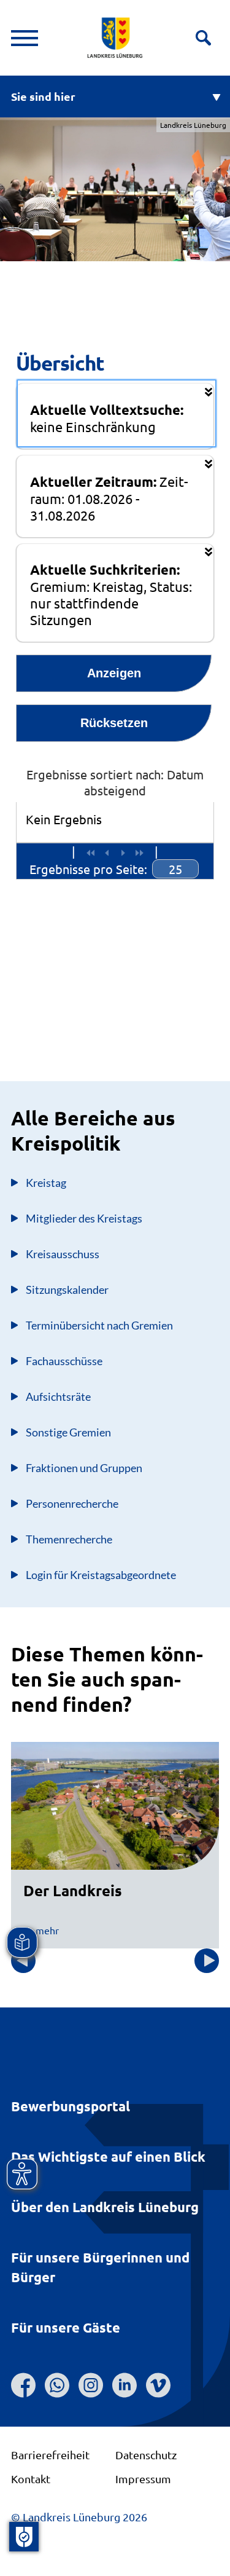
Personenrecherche (72, 1503)
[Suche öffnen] (203, 38)
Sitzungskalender (67, 1290)
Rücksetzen (114, 723)
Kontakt (31, 2479)
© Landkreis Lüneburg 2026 (79, 2517)
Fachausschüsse (64, 1361)
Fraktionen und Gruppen (84, 1468)
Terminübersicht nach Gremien (99, 1325)
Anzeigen (114, 673)
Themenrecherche (69, 1539)
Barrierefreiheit (50, 2455)
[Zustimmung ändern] (24, 2537)
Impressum (143, 2479)
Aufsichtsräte (58, 1396)
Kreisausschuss (63, 1254)
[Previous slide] (23, 1961)
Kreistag (46, 1183)
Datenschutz (146, 2455)
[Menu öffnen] (25, 38)
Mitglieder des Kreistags (84, 1218)
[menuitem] (175, 869)
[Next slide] (207, 1961)
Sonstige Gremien (68, 1432)
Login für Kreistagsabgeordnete (101, 1575)
